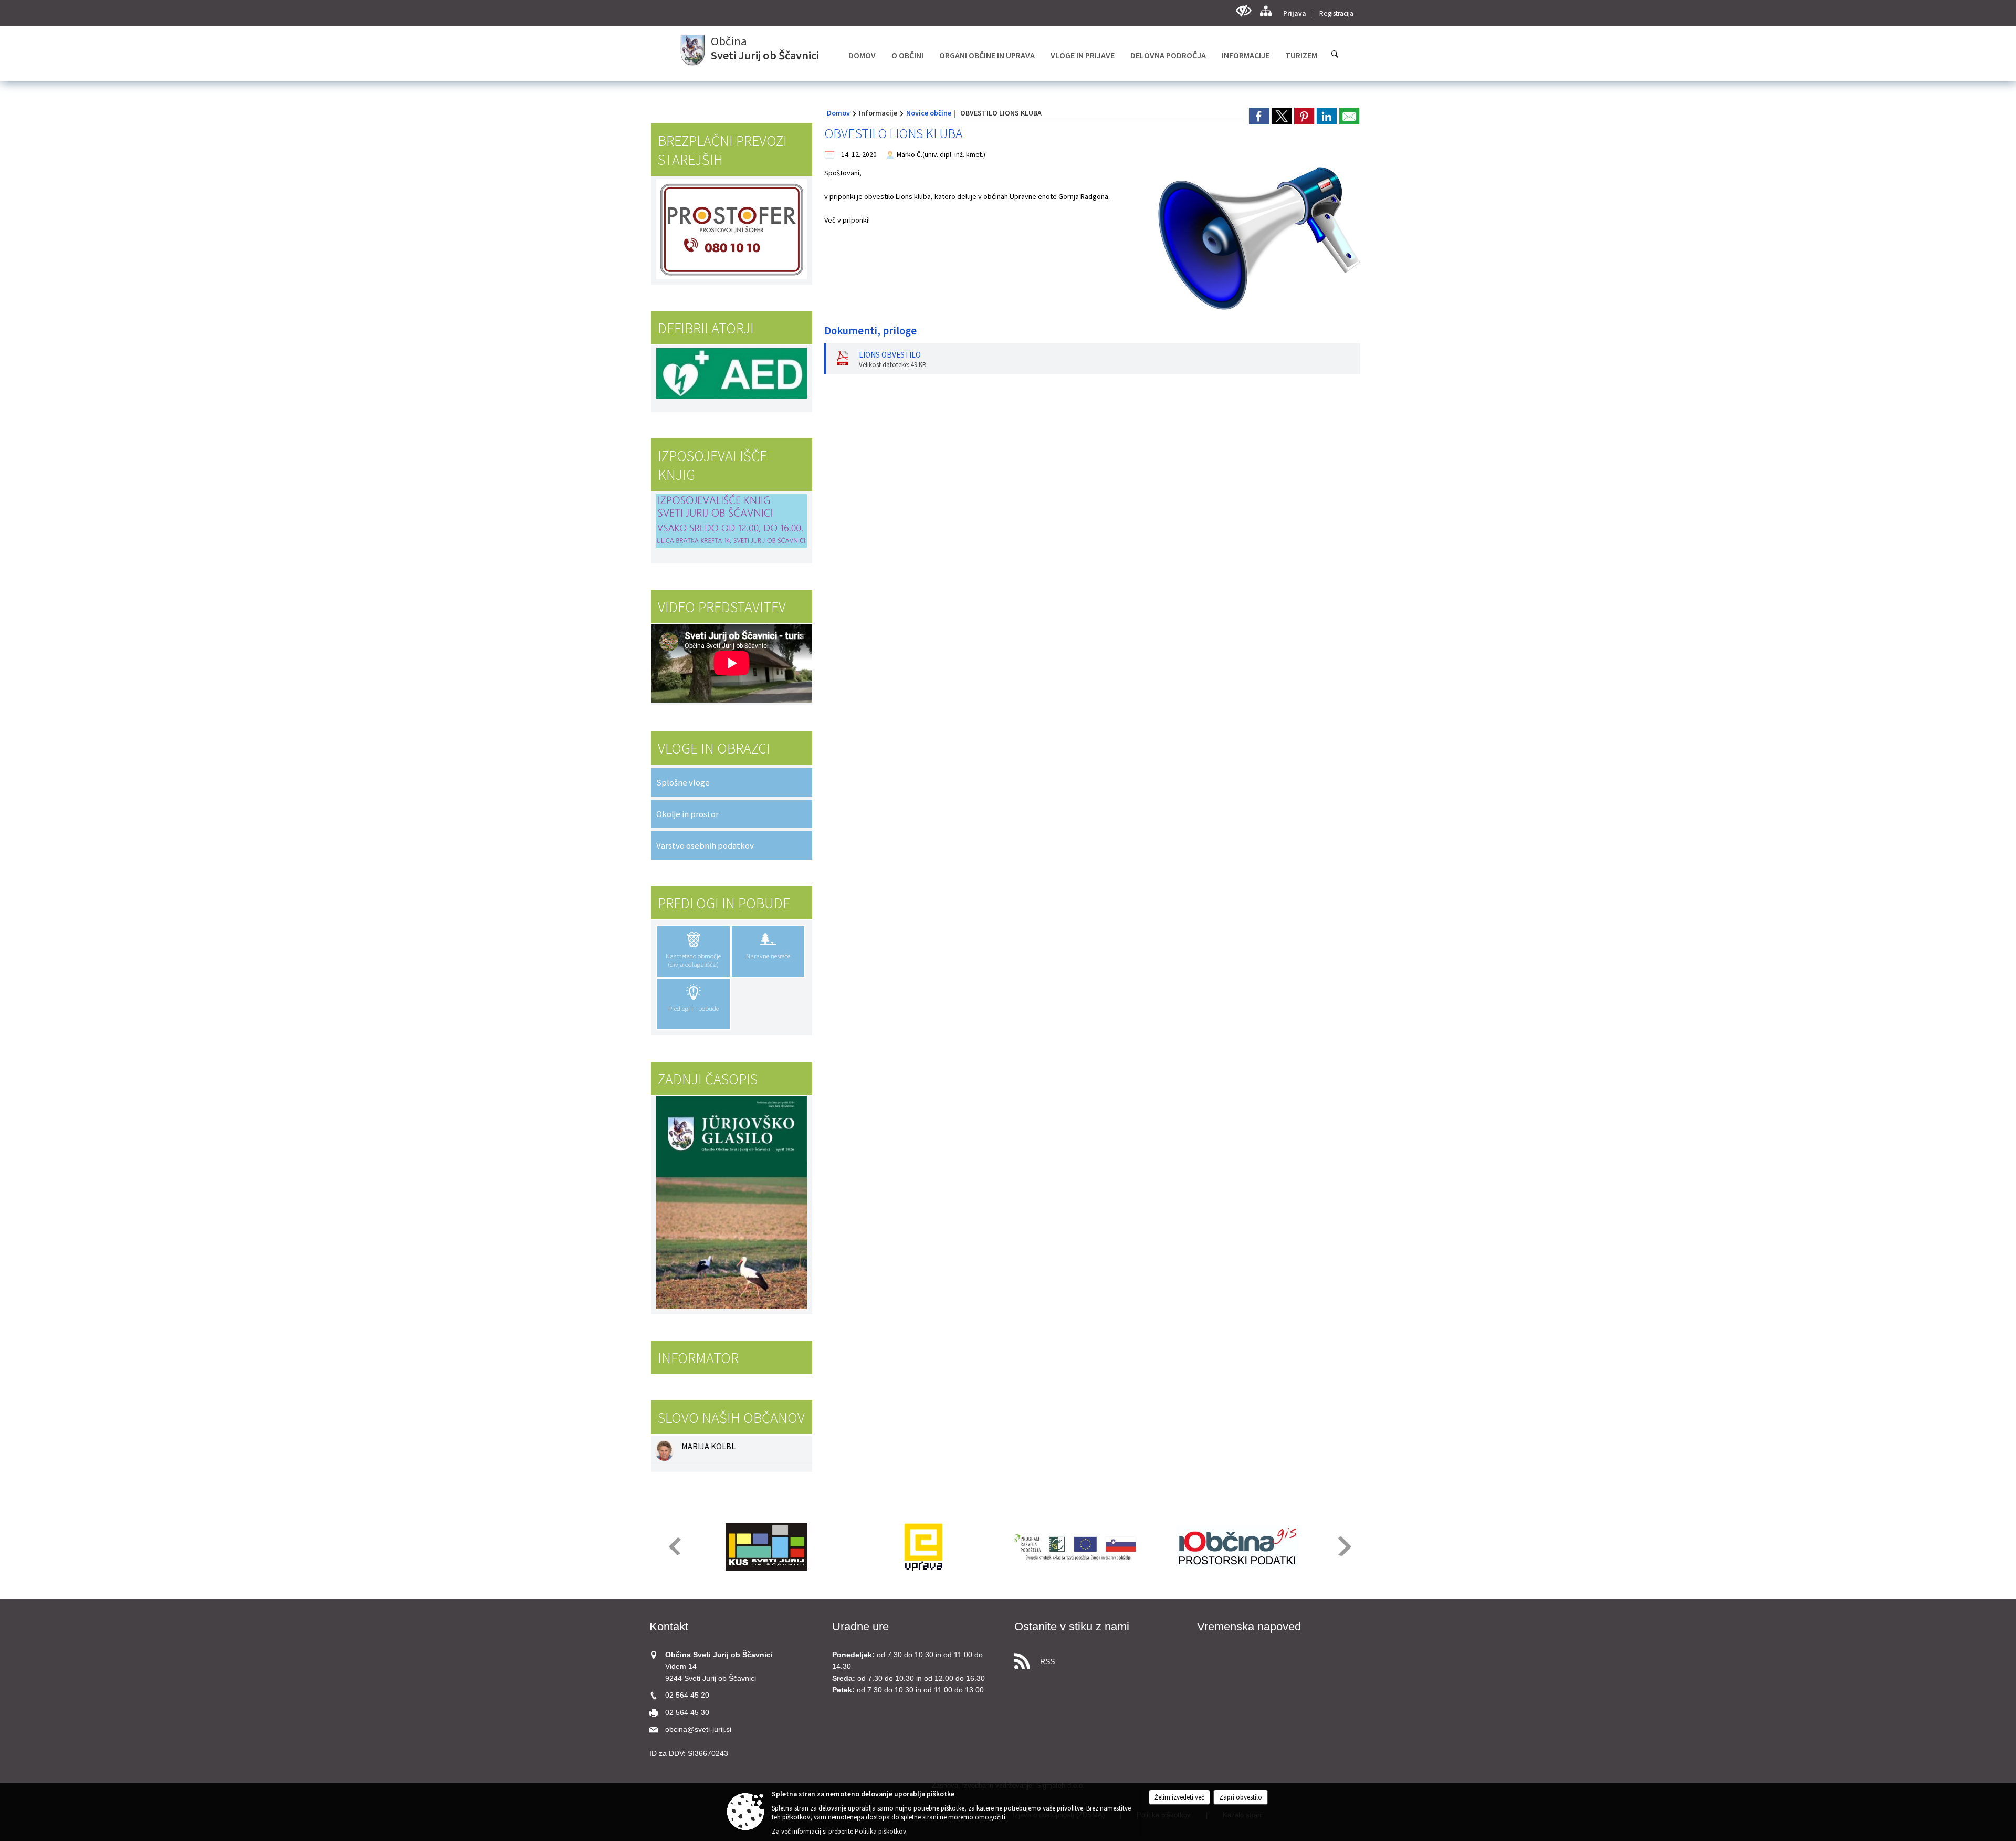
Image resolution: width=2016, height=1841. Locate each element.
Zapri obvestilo (1241, 1797)
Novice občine (929, 113)
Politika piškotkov (880, 1831)
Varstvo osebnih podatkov (705, 845)
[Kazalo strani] (1266, 11)
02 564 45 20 (687, 1695)
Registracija (1336, 13)
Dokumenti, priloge (870, 331)
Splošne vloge (683, 782)
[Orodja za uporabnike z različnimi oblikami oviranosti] (1243, 11)
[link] (1259, 116)
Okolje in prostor (687, 814)
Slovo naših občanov (731, 1418)
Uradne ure (860, 1626)
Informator (698, 1358)
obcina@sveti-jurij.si (698, 1729)
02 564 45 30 (687, 1713)
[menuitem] (862, 55)
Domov (838, 113)
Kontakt (669, 1626)
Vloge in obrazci (714, 748)
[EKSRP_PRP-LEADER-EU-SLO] (1080, 1547)
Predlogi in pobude (724, 903)
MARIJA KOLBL (708, 1446)
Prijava (1295, 13)
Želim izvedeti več (1179, 1797)
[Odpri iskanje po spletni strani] (1335, 54)
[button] (674, 1546)
